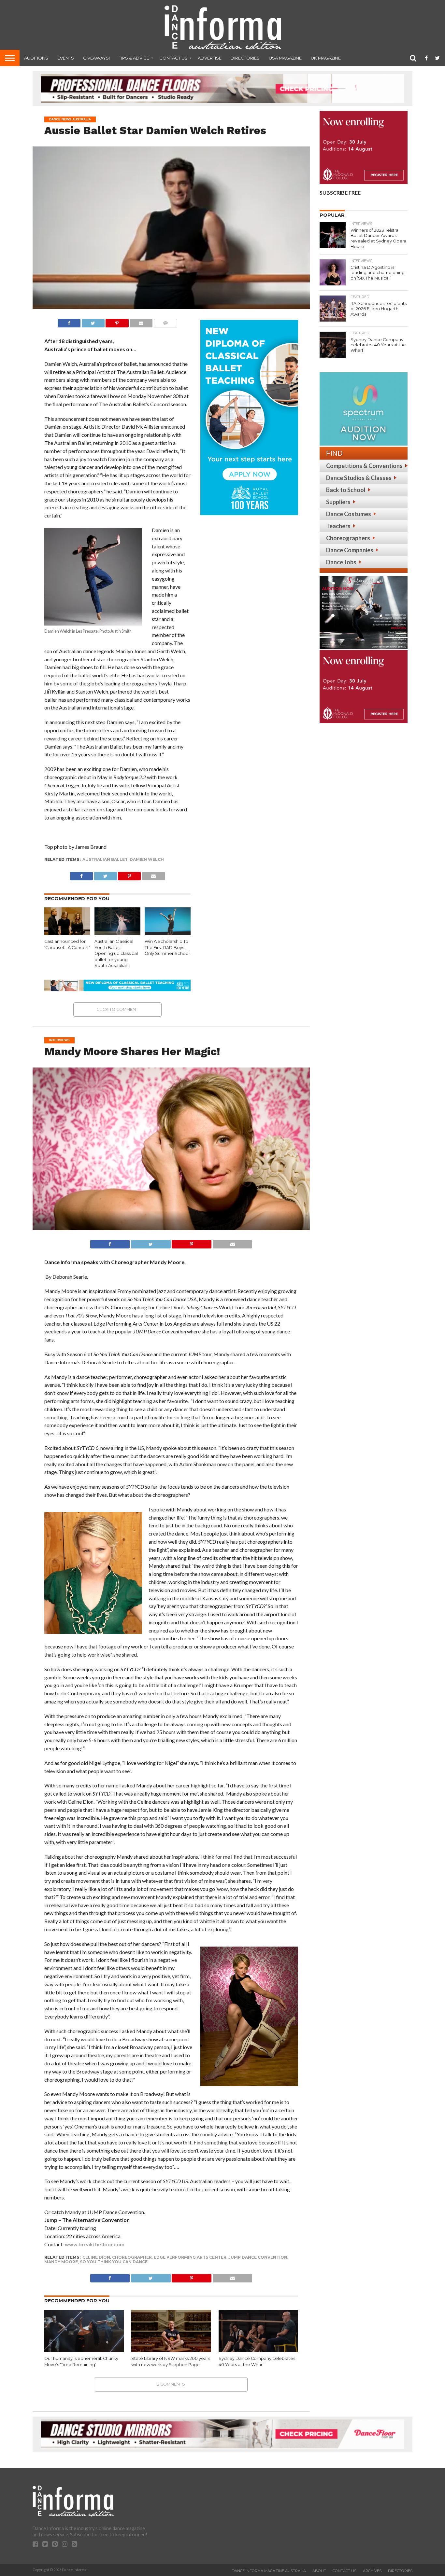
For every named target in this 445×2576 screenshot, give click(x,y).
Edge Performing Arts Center (190, 2257)
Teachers (338, 526)
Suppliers (338, 502)
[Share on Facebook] (69, 321)
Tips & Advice (134, 58)
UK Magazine (326, 58)
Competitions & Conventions (364, 466)
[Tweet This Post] (93, 321)
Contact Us (173, 58)
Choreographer (132, 2257)
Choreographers (348, 538)
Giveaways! (96, 58)
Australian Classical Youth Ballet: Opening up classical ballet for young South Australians (116, 954)
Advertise (210, 58)
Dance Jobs (341, 562)
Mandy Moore (61, 2262)
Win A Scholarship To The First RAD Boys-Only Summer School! (168, 947)
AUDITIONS (36, 58)
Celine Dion (96, 2257)
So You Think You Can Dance (114, 2262)
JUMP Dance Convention (258, 2257)
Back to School (346, 490)
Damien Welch (147, 859)
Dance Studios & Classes (359, 478)
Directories (245, 58)
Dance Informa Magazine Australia (269, 2571)
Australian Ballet (105, 859)
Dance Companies (350, 550)
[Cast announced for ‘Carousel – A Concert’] (67, 933)
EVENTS (66, 58)
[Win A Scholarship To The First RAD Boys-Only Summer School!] (168, 933)
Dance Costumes (349, 514)
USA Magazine (285, 58)
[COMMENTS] (165, 321)
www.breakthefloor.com (95, 2244)
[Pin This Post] (117, 321)
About (319, 2571)
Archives (372, 2571)
